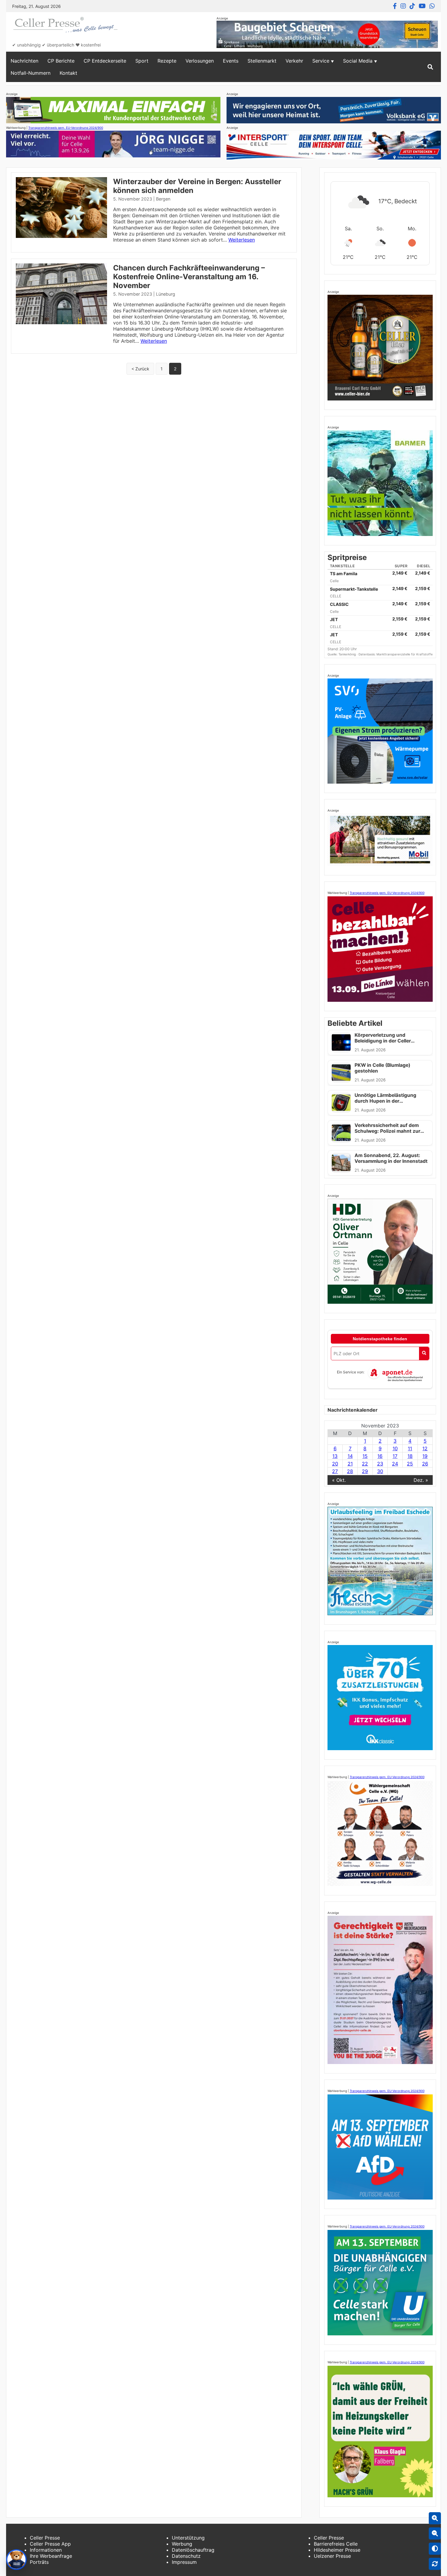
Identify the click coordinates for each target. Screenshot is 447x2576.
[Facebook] (395, 6)
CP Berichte (61, 61)
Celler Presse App (50, 2544)
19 (425, 1456)
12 (425, 1448)
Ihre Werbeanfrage (51, 2556)
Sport (142, 61)
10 (395, 1448)
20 (335, 1464)
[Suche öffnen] (430, 67)
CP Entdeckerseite (105, 61)
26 (425, 1464)
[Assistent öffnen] (16, 2560)
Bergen (163, 199)
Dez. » (421, 1480)
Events (231, 61)
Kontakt (68, 73)
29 (365, 1471)
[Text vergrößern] (435, 2518)
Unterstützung (188, 2538)
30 (380, 1471)
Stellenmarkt (262, 61)
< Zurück (140, 369)
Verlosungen (200, 61)
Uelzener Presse (332, 2556)
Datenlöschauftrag (193, 2550)
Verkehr (294, 61)
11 (410, 1448)
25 (410, 1464)
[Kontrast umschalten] (435, 2549)
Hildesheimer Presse (337, 2550)
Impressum (184, 2562)
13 (335, 1456)
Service (321, 61)
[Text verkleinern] (435, 2533)
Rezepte (167, 61)
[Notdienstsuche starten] (424, 1353)
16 (380, 1456)
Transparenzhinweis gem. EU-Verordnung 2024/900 (66, 128)
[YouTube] (422, 6)
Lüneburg (166, 294)
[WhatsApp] (432, 6)
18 (410, 1456)
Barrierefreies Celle (336, 2544)
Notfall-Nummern (31, 73)
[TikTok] (412, 6)
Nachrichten (24, 61)
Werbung (182, 2544)
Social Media (358, 61)
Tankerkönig (348, 654)
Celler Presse (45, 2538)
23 (380, 1464)
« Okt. (339, 1480)
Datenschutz (186, 2556)
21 (350, 1464)
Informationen (46, 2550)
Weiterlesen (242, 240)
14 (350, 1456)
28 (350, 1471)
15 (365, 1456)
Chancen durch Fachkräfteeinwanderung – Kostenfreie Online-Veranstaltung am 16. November (189, 277)
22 (365, 1464)
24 (395, 1464)
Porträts (39, 2562)
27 (335, 1471)
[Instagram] (403, 6)
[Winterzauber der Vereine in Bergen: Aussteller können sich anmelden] (61, 236)
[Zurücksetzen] (435, 2564)
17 (395, 1456)
